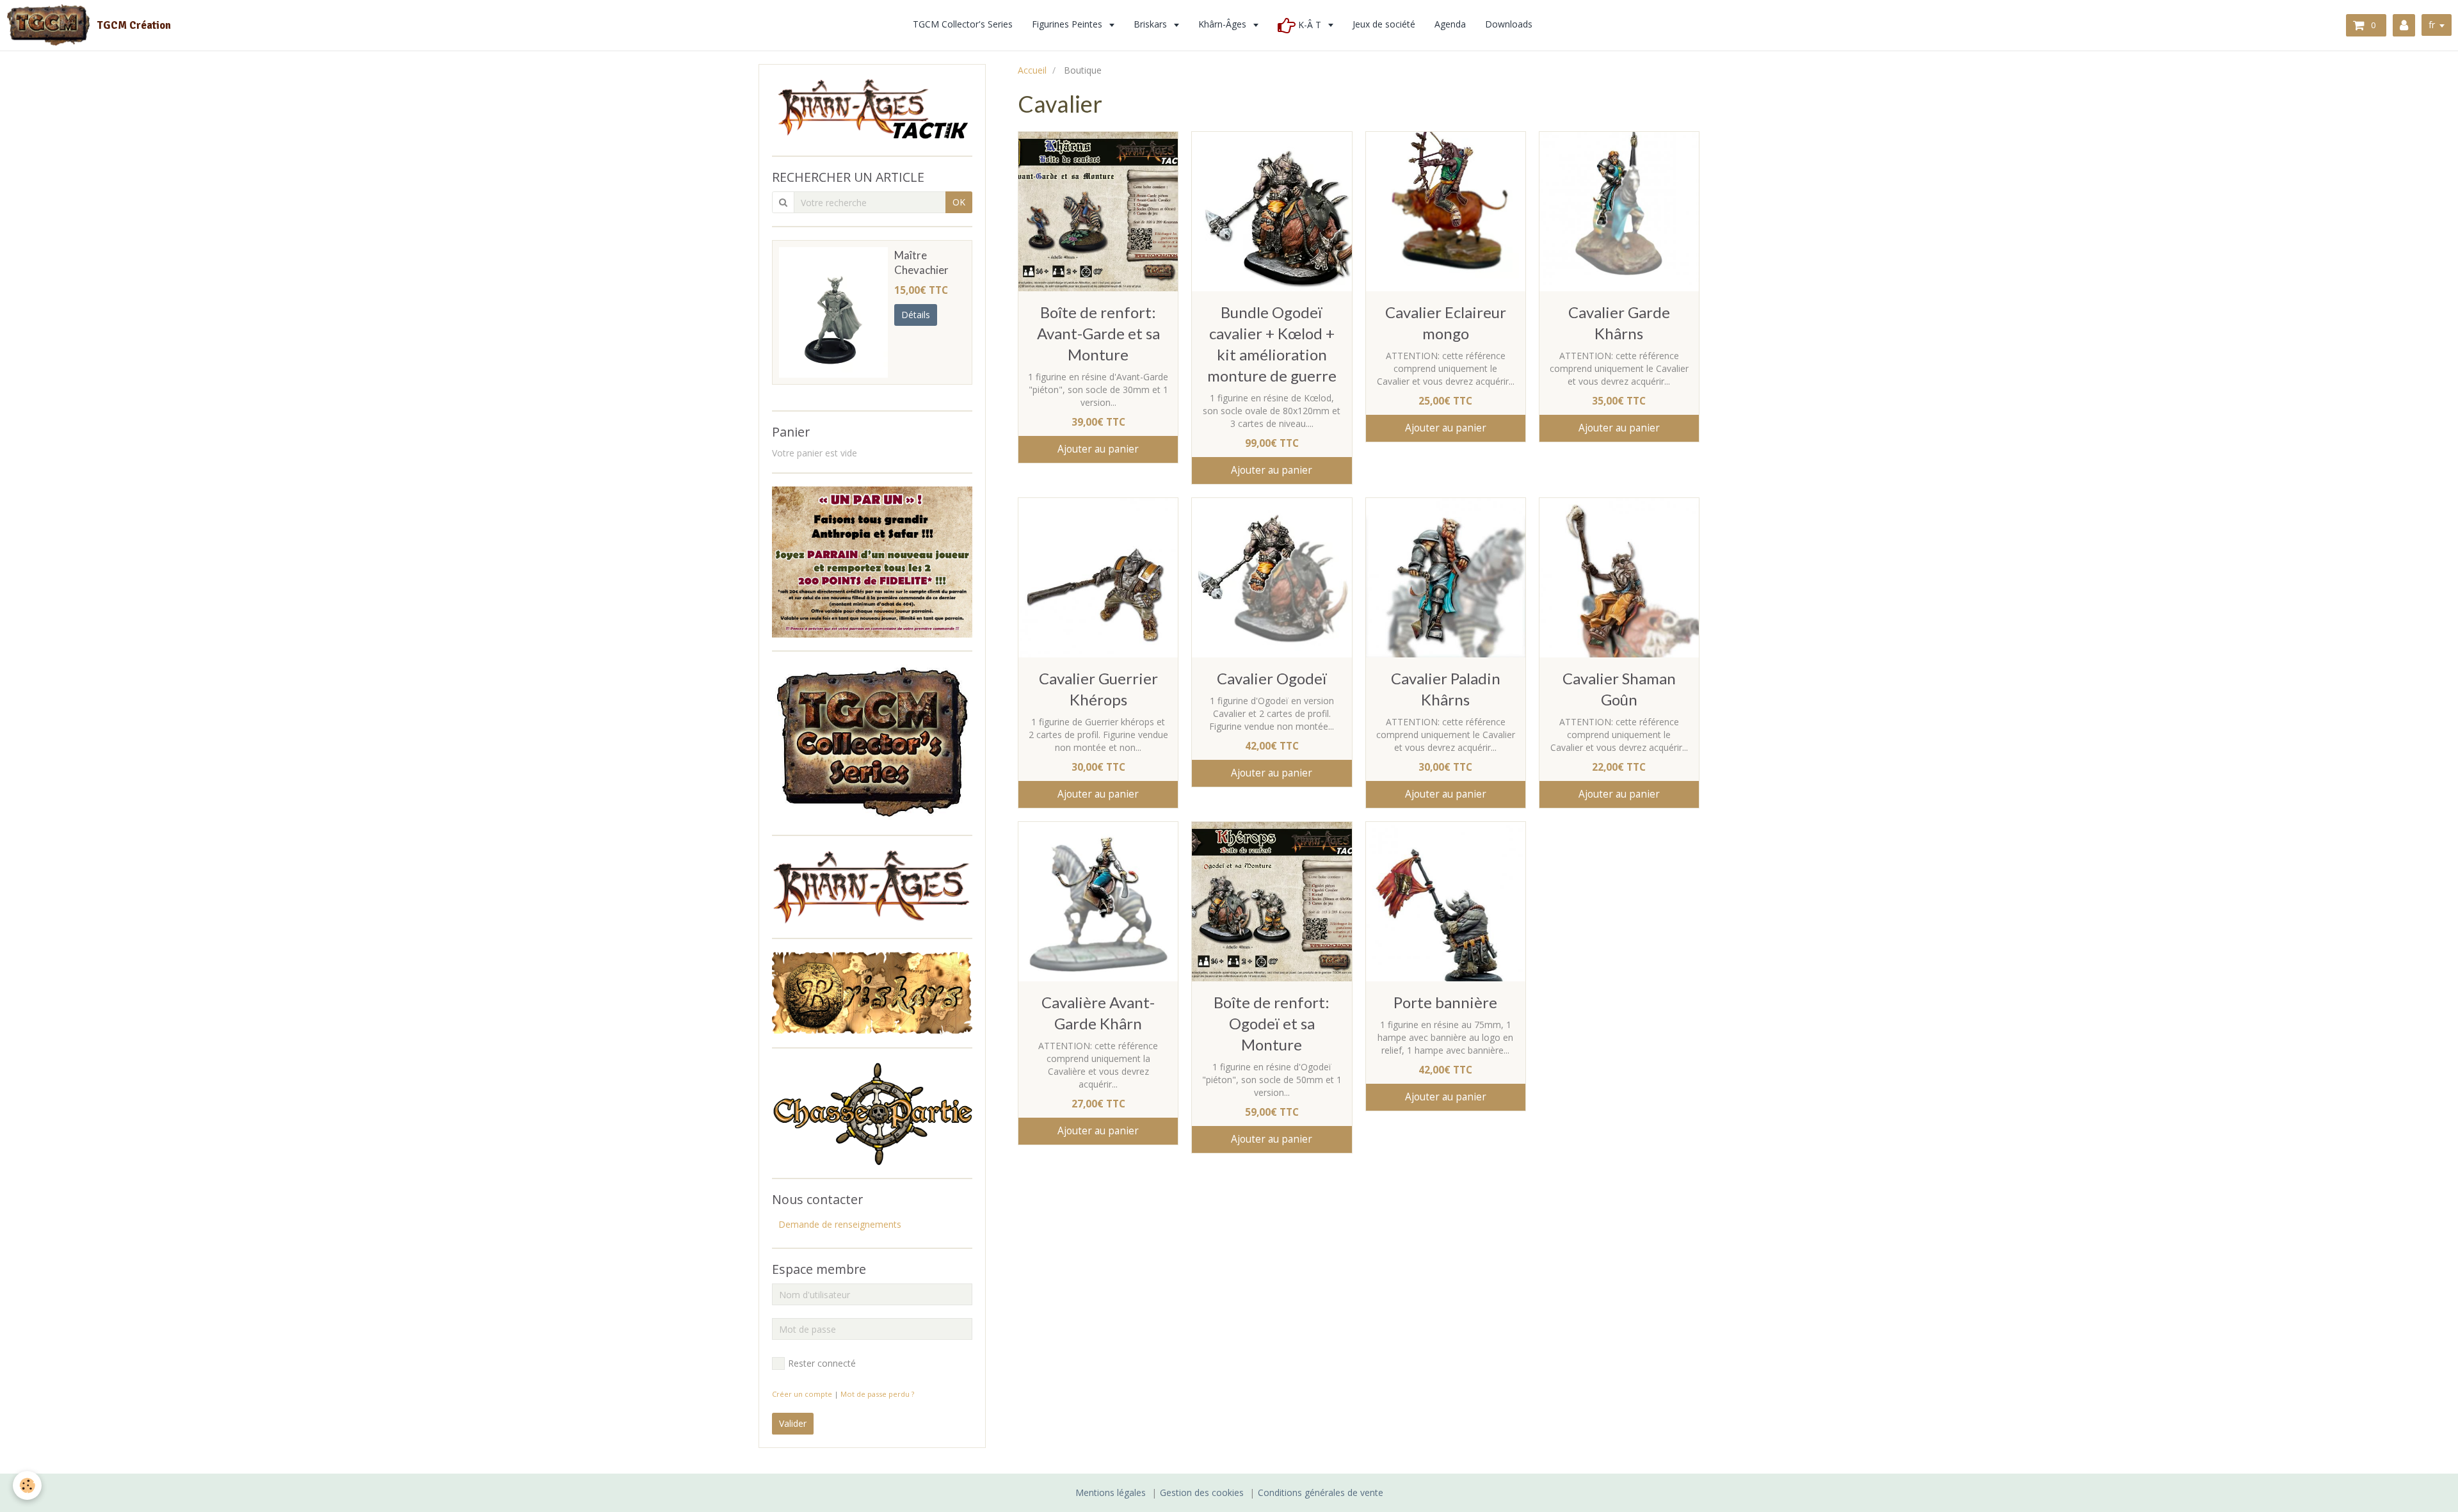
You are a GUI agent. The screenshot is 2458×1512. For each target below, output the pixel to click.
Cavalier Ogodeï (1272, 678)
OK (959, 202)
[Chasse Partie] (872, 1112)
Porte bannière (1445, 1002)
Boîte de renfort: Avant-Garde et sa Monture (1098, 333)
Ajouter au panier (1098, 449)
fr (2432, 25)
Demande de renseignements (840, 1224)
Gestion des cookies (1202, 1492)
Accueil (1032, 70)
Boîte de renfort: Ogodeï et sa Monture (1272, 1023)
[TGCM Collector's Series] (872, 742)
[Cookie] (27, 1485)
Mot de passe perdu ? (877, 1394)
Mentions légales (1111, 1492)
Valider (793, 1423)
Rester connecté (822, 1363)
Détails (916, 315)
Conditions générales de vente (1321, 1492)
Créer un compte (802, 1394)
